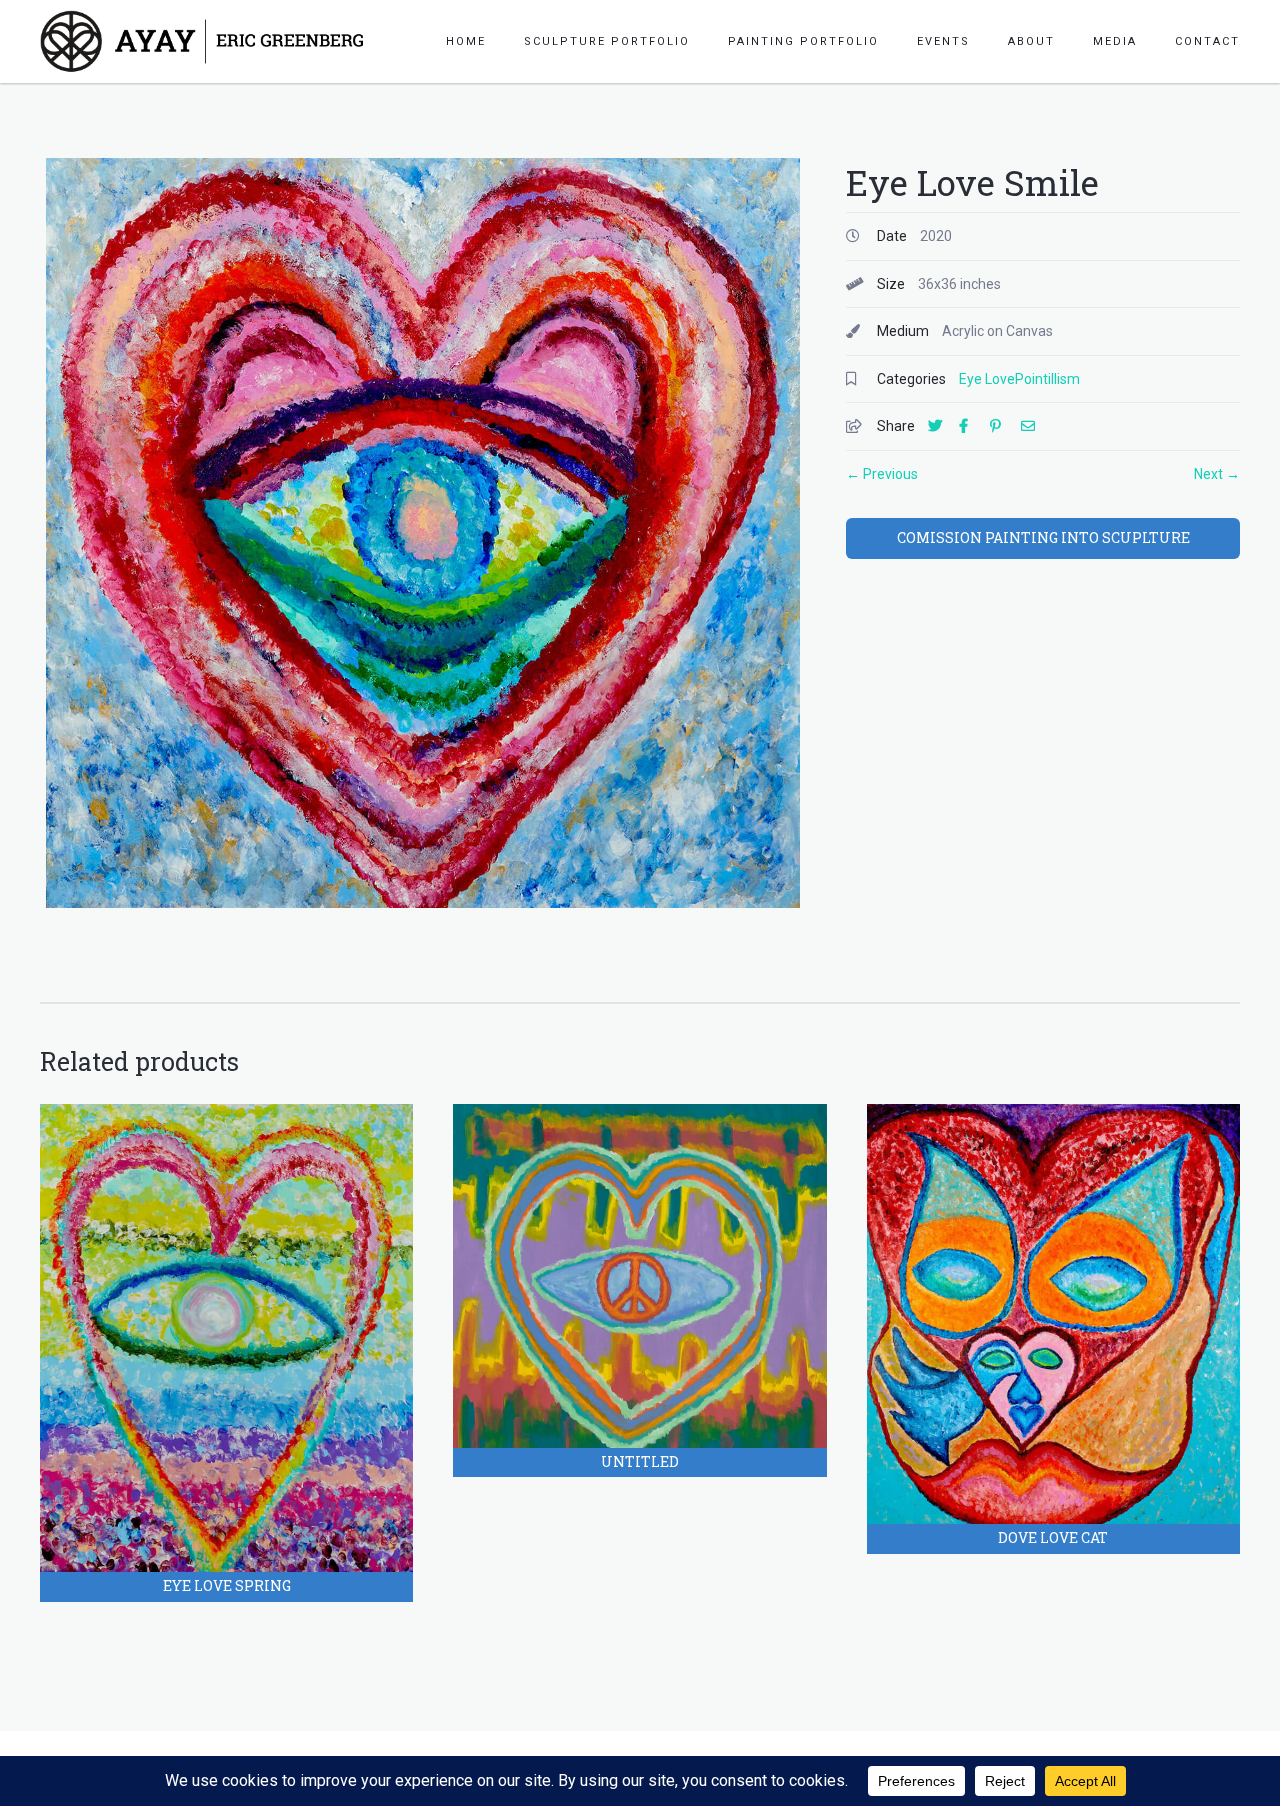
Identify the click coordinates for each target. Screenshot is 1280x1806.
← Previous (882, 474)
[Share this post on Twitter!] (942, 426)
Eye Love (987, 379)
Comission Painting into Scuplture (1043, 537)
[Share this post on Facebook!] (973, 426)
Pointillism (1047, 379)
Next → (1217, 474)
